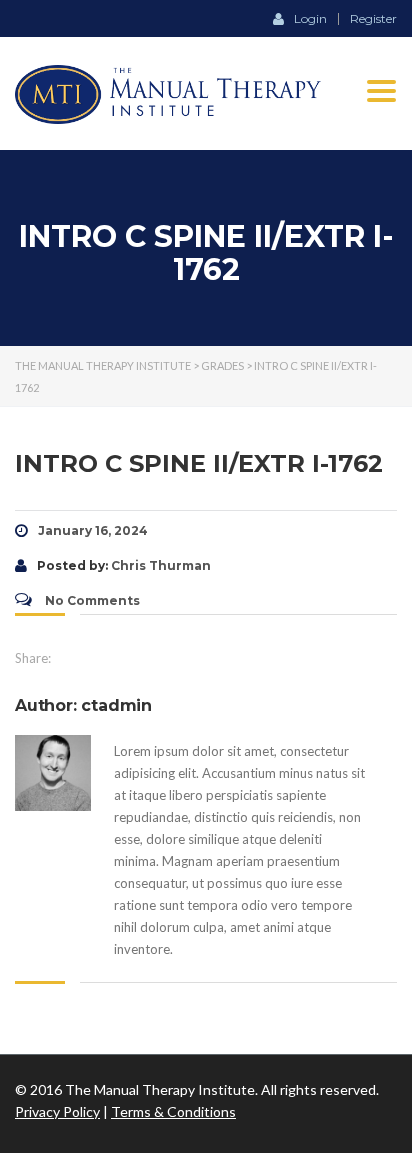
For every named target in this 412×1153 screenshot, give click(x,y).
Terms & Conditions (173, 1111)
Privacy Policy (57, 1111)
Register (373, 19)
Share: (33, 658)
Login (310, 18)
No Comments (91, 600)
